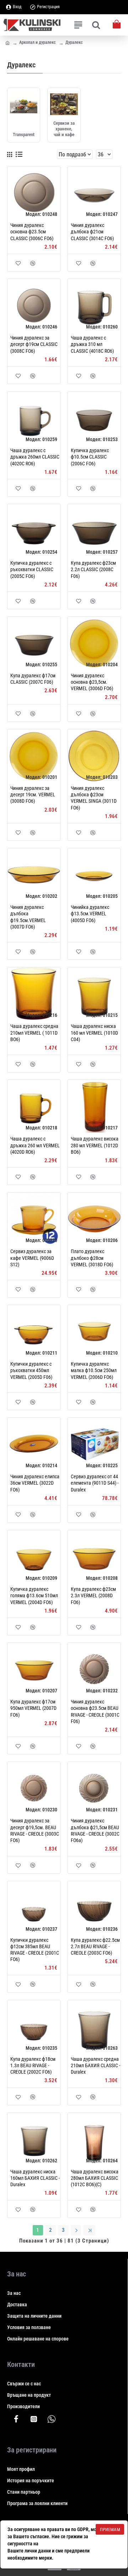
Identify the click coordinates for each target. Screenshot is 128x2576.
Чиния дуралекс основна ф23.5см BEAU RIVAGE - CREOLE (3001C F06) (95, 1711)
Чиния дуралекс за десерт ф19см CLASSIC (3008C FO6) (34, 344)
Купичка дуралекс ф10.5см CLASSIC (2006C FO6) (90, 457)
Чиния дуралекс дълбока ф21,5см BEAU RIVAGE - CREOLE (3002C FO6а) (95, 1830)
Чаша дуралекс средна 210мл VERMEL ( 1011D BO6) (34, 1033)
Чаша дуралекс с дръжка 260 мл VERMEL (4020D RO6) (35, 1145)
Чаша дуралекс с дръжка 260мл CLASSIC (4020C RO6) (35, 457)
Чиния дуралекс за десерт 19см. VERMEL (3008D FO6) (33, 795)
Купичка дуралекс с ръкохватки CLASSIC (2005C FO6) (32, 569)
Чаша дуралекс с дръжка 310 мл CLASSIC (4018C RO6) (92, 344)
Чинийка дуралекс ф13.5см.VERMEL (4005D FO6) (90, 914)
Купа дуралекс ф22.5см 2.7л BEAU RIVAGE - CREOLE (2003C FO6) (95, 1946)
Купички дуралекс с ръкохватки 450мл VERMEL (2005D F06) (31, 1370)
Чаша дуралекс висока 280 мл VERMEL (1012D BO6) (95, 1145)
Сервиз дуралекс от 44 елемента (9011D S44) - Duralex (95, 1483)
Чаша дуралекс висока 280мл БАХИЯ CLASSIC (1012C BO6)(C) (95, 2178)
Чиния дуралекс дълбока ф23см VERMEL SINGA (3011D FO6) (94, 798)
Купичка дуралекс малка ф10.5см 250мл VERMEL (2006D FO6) (94, 1370)
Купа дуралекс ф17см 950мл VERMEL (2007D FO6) (33, 1708)
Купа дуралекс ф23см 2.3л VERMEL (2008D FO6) (93, 1595)
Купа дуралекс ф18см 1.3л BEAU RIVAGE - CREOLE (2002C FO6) (33, 2065)
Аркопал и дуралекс (38, 42)
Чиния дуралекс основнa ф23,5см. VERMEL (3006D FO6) (92, 682)
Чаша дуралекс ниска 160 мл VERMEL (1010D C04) (94, 1033)
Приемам (110, 2530)
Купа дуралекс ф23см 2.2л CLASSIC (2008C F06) (93, 569)
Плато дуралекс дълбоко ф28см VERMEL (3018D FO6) (92, 1258)
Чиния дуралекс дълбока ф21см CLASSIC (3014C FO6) (92, 232)
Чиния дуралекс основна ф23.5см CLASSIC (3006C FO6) (32, 232)
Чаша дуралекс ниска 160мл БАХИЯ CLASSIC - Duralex (35, 2178)
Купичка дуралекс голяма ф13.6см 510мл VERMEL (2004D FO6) (34, 1595)
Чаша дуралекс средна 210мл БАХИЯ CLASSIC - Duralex (95, 2065)
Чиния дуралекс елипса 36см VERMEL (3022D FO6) (35, 1483)
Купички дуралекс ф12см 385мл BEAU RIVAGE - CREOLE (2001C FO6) (35, 1950)
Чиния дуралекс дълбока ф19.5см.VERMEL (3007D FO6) (28, 917)
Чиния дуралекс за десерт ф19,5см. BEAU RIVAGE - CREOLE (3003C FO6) (35, 1830)
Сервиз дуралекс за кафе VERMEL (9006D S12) (32, 1258)
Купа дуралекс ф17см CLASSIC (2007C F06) (33, 679)
